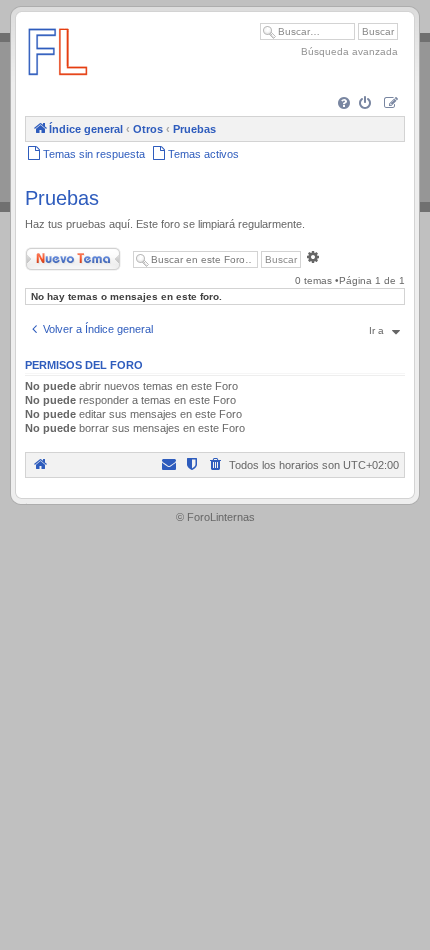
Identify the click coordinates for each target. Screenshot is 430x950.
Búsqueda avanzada (349, 51)
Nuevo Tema (54, 254)
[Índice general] (58, 84)
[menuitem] (345, 104)
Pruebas (62, 198)
